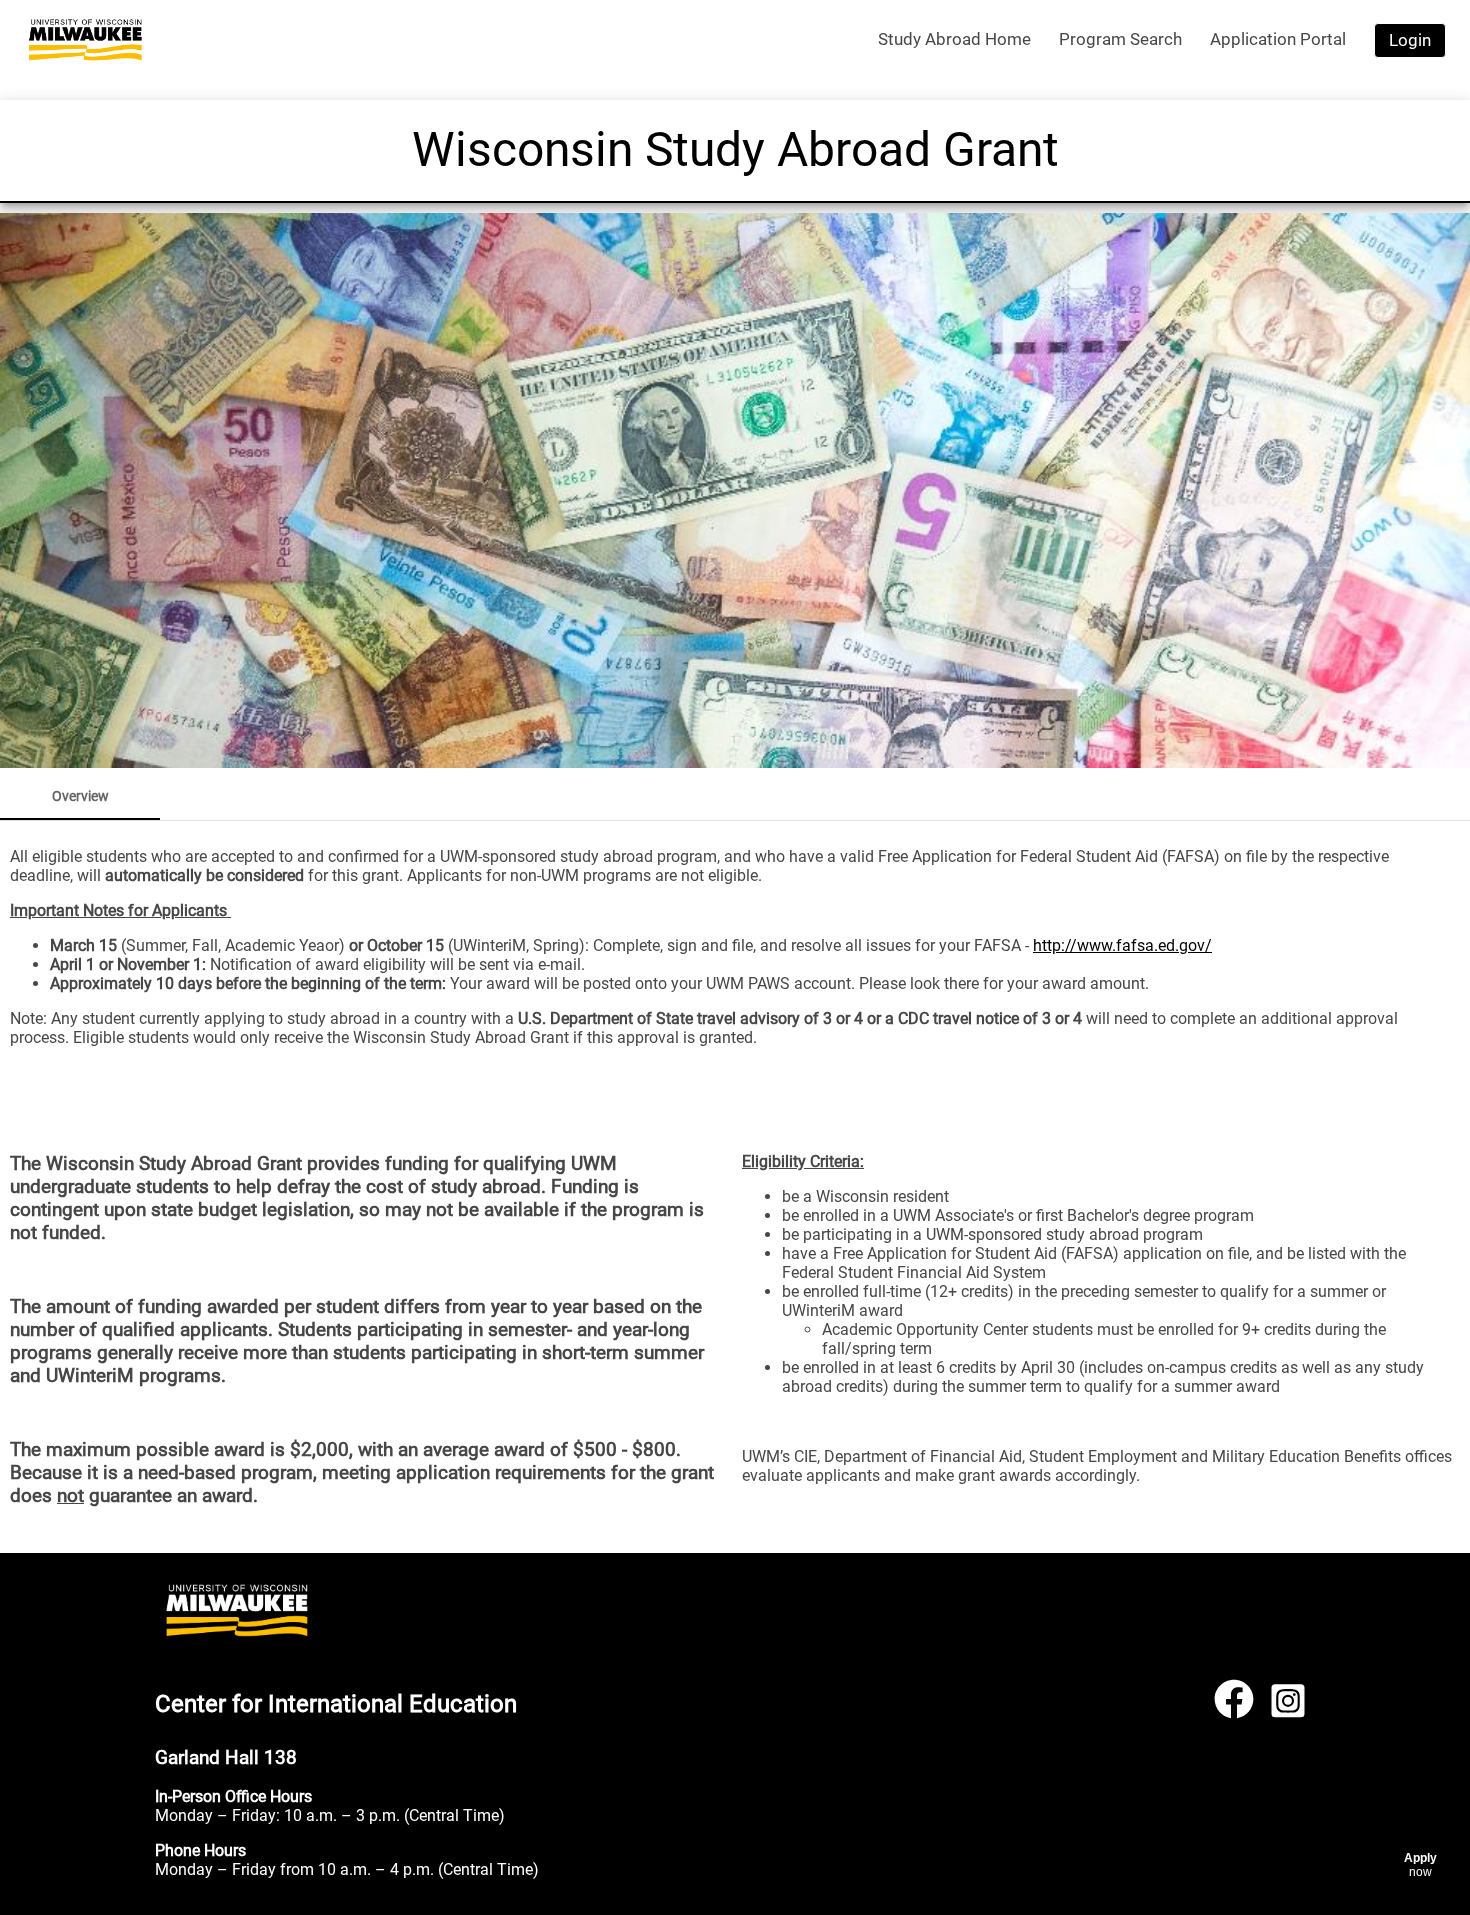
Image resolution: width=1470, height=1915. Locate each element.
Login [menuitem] (1410, 40)
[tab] (80, 796)
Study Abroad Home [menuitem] (954, 39)
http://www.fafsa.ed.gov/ (1122, 945)
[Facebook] (1234, 1707)
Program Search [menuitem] (1120, 39)
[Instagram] (1288, 1707)
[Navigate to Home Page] (85, 40)
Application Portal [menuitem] (1278, 39)
